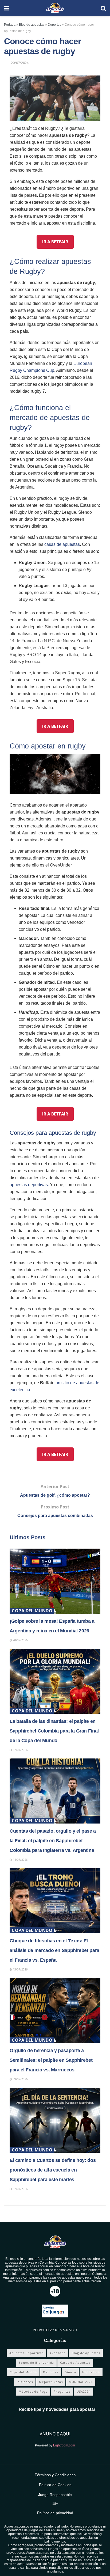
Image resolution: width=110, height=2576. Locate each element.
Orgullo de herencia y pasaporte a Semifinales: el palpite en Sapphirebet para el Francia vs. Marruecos (51, 2060)
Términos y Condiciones (55, 2475)
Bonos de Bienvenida (36, 2363)
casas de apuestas (62, 544)
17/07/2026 (20, 1750)
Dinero (70, 2372)
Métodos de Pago (33, 2391)
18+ (55, 2504)
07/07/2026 (20, 2189)
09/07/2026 (20, 2079)
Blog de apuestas (32, 25)
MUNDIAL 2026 (81, 2382)
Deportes (54, 25)
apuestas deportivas (29, 1185)
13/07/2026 (20, 1969)
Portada (10, 25)
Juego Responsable (55, 2495)
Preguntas (62, 2391)
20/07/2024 (20, 63)
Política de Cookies (55, 2485)
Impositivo (91, 2372)
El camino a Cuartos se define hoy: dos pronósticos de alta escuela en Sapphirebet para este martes (53, 2170)
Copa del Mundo (32, 1611)
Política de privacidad (55, 2513)
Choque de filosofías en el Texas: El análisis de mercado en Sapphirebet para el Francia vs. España (54, 1950)
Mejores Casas (51, 2382)
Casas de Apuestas (75, 2363)
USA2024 (84, 2391)
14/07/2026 (20, 1860)
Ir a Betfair (55, 242)
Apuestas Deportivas (26, 2353)
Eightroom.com (64, 2445)
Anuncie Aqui (55, 2434)
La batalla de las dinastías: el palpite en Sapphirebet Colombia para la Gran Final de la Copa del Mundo (54, 1731)
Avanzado (58, 2353)
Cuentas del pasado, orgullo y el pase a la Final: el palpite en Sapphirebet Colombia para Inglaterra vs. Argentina (53, 1841)
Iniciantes (25, 2382)
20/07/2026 (20, 1640)
